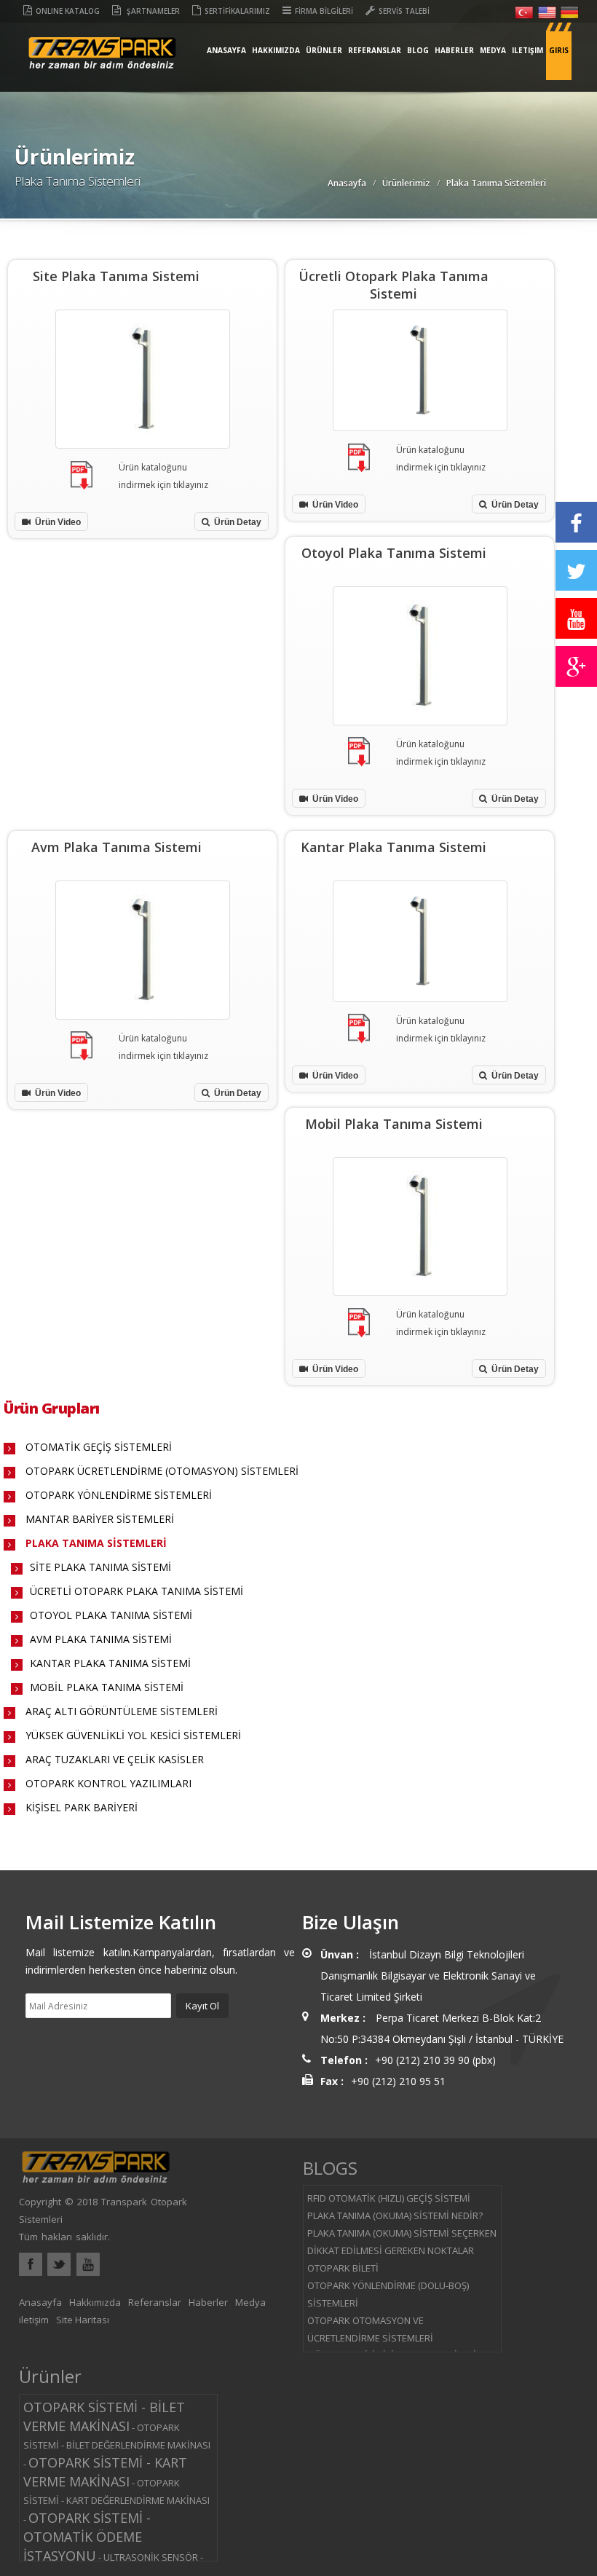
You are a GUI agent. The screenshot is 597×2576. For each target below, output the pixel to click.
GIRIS (559, 50)
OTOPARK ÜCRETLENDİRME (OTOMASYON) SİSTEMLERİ (162, 1471)
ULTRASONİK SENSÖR (151, 2557)
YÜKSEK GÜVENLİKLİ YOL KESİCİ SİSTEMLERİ (133, 1735)
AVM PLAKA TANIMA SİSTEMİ (101, 1639)
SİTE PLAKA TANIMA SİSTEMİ (100, 1567)
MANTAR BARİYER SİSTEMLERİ (100, 1519)
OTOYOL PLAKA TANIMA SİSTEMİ (111, 1615)
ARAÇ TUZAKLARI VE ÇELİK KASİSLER (115, 1759)
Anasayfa (226, 50)
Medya (493, 50)
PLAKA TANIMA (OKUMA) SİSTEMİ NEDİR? (395, 2215)
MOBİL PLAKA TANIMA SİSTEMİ (107, 1687)
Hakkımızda (276, 50)
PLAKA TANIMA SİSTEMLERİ (96, 1543)
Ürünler (324, 50)
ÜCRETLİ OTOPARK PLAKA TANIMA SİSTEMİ (137, 1591)
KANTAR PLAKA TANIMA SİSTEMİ (110, 1663)
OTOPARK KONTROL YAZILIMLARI (108, 1783)
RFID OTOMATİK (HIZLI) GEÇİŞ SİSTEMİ (389, 2198)
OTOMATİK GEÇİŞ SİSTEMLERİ (99, 1447)
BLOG (418, 50)
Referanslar (375, 50)
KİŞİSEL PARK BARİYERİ (82, 1807)
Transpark (102, 64)
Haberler (454, 50)
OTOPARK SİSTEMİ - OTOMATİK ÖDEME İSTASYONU (87, 2537)
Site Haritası (83, 2320)
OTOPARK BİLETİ (343, 2268)
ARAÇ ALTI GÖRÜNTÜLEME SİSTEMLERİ (122, 1711)
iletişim (527, 50)
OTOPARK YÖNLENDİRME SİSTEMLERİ (119, 1495)
